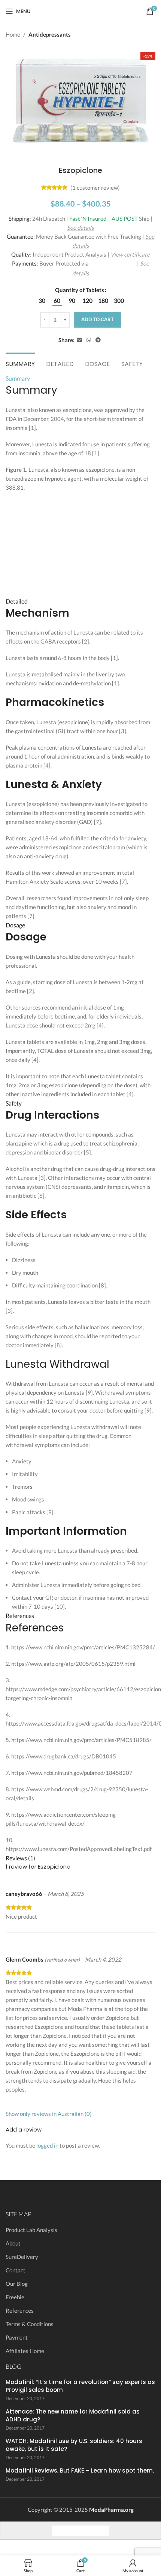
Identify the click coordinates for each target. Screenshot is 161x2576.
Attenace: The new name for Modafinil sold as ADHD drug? (73, 2415)
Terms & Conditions (30, 2324)
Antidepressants (50, 34)
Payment (17, 2337)
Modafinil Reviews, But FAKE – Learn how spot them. (80, 2470)
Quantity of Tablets (80, 290)
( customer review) (95, 187)
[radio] (42, 301)
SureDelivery (22, 2257)
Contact (16, 2270)
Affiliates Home (25, 2351)
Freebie (15, 2297)
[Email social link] (79, 340)
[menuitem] (59, 2530)
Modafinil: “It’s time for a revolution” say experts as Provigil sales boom (80, 2386)
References (20, 2310)
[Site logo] (81, 10)
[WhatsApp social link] (89, 340)
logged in (47, 2145)
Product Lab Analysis (31, 2230)
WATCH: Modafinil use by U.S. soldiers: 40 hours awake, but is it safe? (74, 2445)
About (13, 2243)
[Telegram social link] (98, 340)
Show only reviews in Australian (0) (49, 2114)
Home (13, 34)
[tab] (20, 363)
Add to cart (98, 319)
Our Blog (17, 2284)
